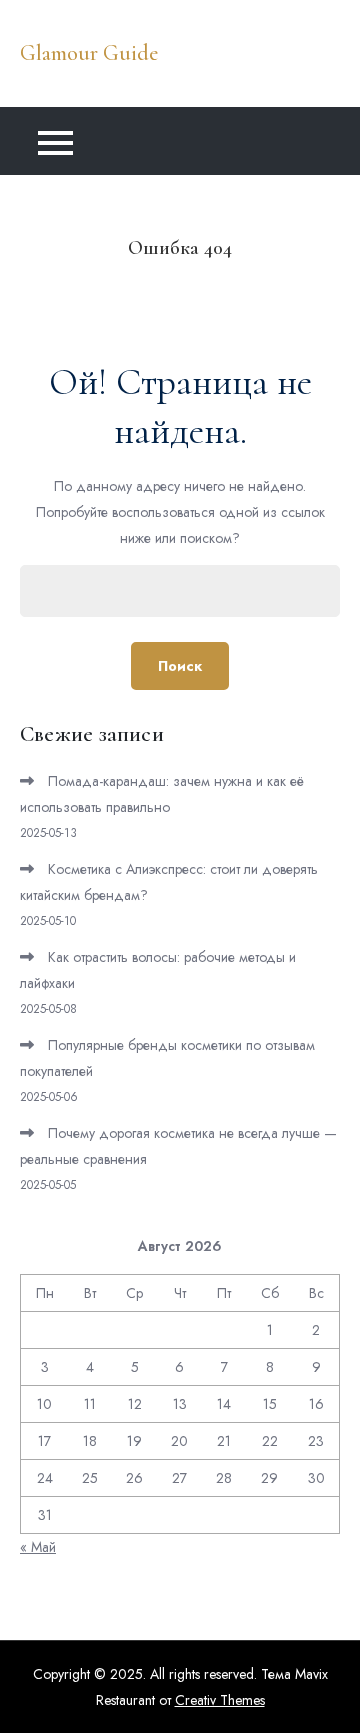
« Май (38, 1547)
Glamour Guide (89, 53)
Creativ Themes (220, 1700)
